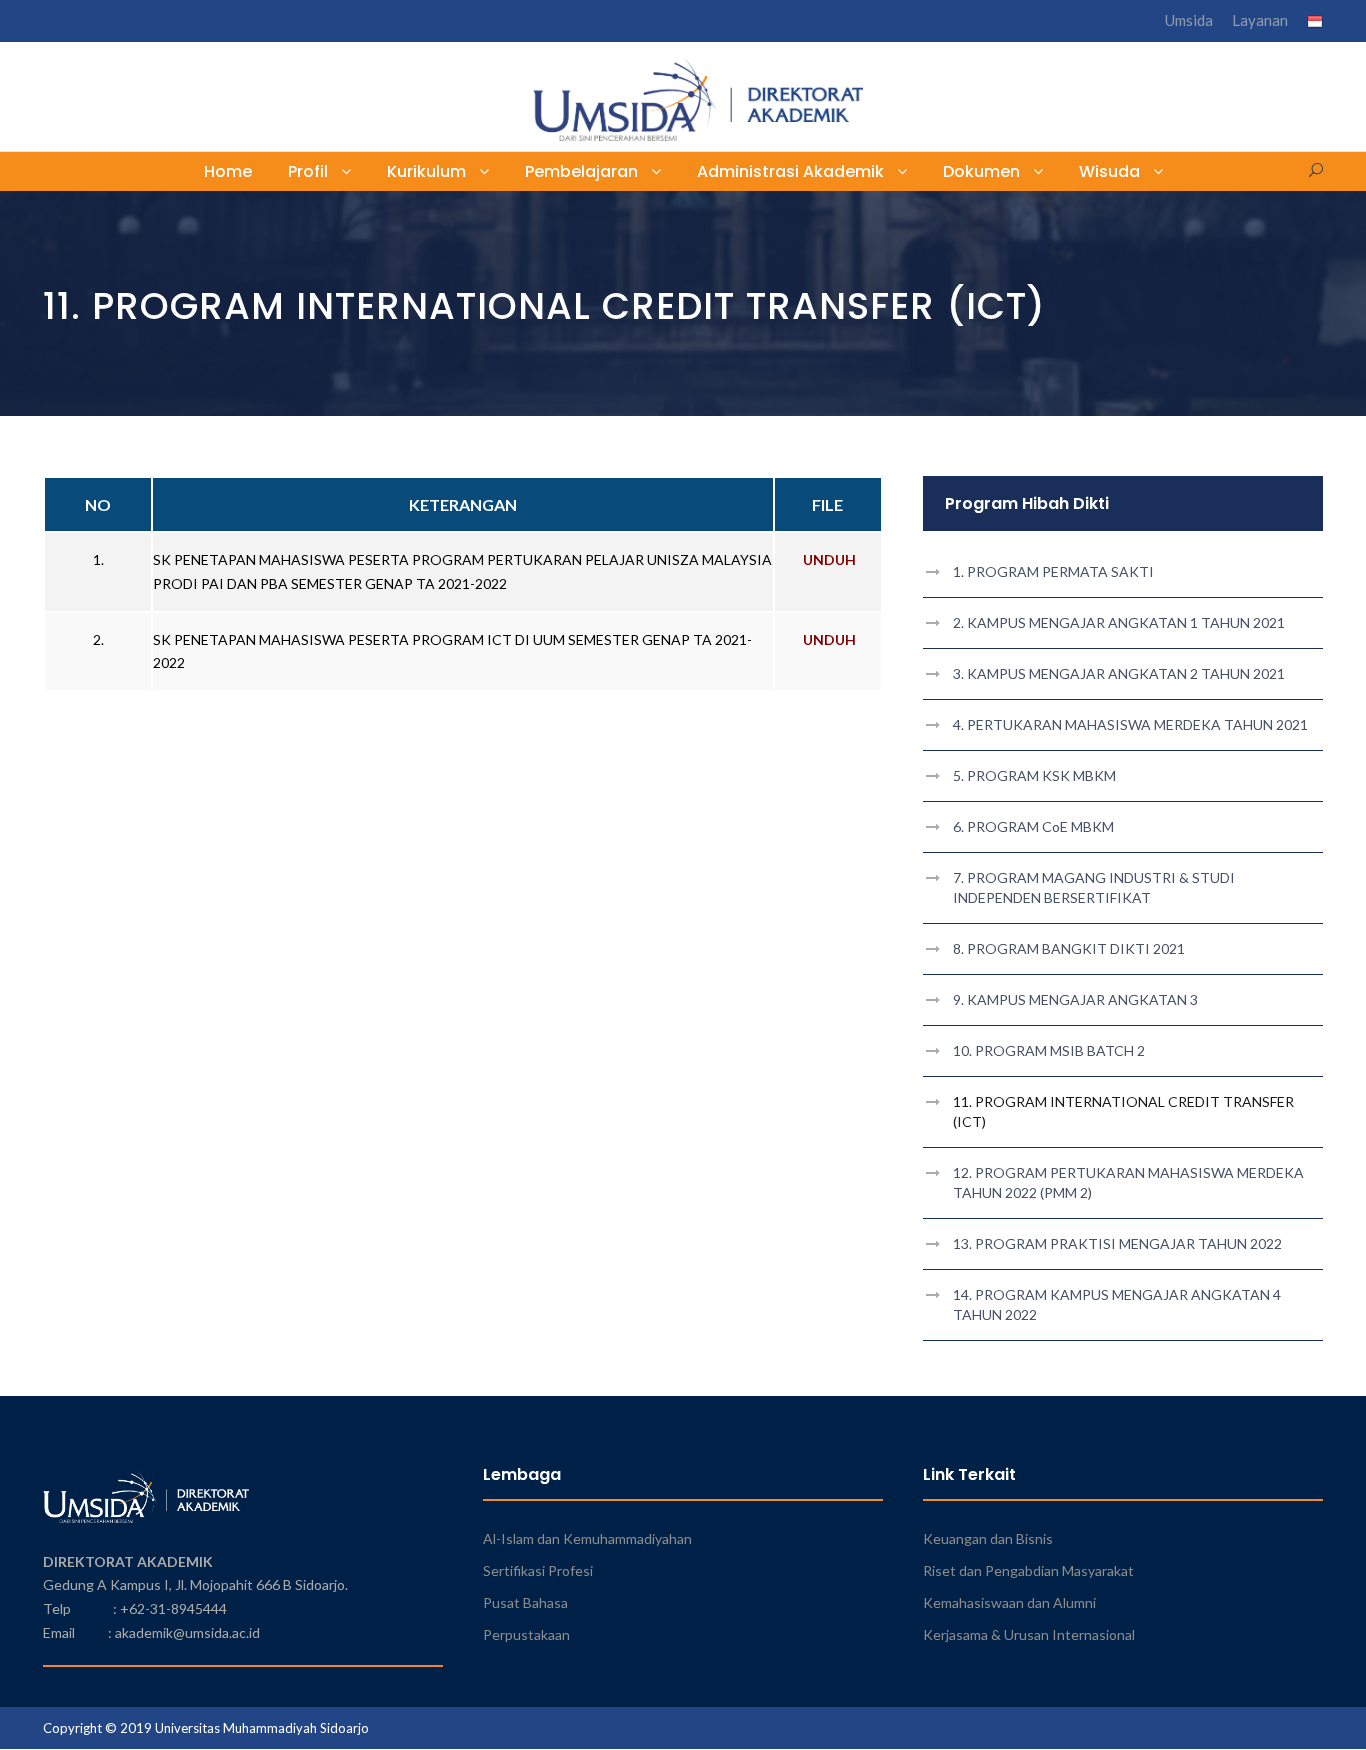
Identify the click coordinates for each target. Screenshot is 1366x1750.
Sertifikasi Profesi (538, 1570)
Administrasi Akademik (790, 171)
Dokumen (981, 171)
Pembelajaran (581, 171)
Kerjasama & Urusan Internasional (1029, 1634)
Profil (308, 171)
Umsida (1189, 20)
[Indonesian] (1315, 24)
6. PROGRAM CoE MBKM (1033, 826)
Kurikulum (426, 171)
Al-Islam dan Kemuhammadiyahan (587, 1538)
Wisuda (1109, 171)
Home (228, 171)
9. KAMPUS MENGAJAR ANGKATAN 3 (1075, 999)
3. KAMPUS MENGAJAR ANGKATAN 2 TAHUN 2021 (1119, 673)
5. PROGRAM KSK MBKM (1034, 775)
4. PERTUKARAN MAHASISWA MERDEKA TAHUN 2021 (1130, 724)
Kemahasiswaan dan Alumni (1009, 1602)
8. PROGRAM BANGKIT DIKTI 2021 (1069, 948)
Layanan (1260, 20)
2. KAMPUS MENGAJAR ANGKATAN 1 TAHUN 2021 (1119, 622)
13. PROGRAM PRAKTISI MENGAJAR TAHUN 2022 (1117, 1243)
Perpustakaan (526, 1634)
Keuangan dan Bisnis (988, 1538)
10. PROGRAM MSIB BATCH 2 (1049, 1050)
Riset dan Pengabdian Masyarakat (1028, 1570)
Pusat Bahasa (525, 1602)
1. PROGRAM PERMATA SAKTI (1053, 571)
